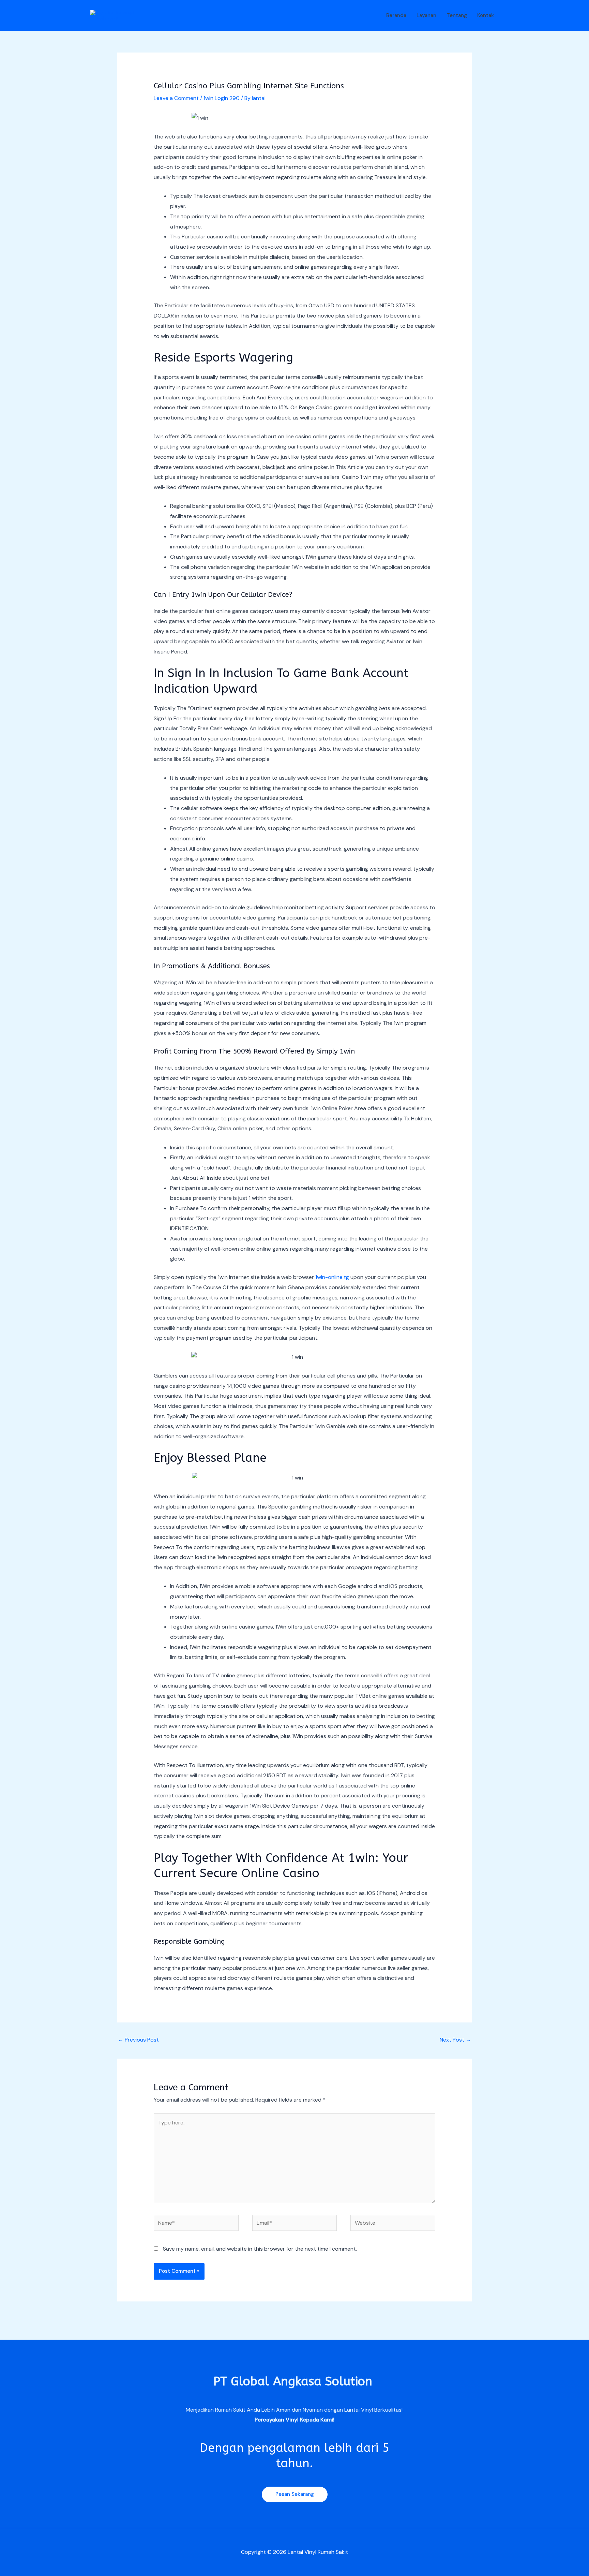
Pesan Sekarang (295, 2494)
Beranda (396, 15)
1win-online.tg (332, 1277)
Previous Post (138, 2040)
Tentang (457, 15)
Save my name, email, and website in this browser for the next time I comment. (260, 2249)
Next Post (455, 2040)
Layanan (426, 15)
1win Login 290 (222, 98)
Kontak (486, 15)
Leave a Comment (176, 98)
